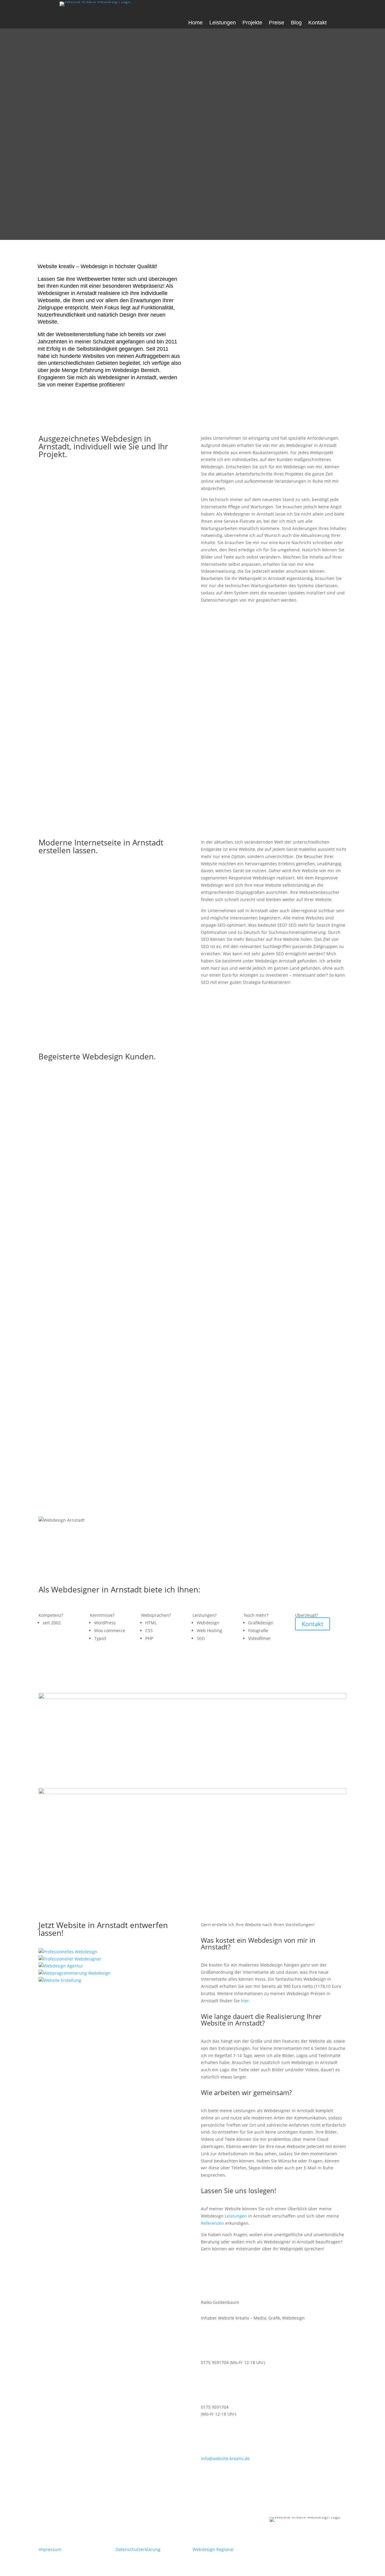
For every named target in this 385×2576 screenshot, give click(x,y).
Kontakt (317, 23)
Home (196, 23)
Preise (277, 23)
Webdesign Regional (213, 2549)
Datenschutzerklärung (138, 2549)
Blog (296, 23)
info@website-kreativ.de (225, 2458)
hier (245, 2001)
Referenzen (213, 2223)
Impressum (50, 2549)
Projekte (252, 23)
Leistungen (223, 23)
